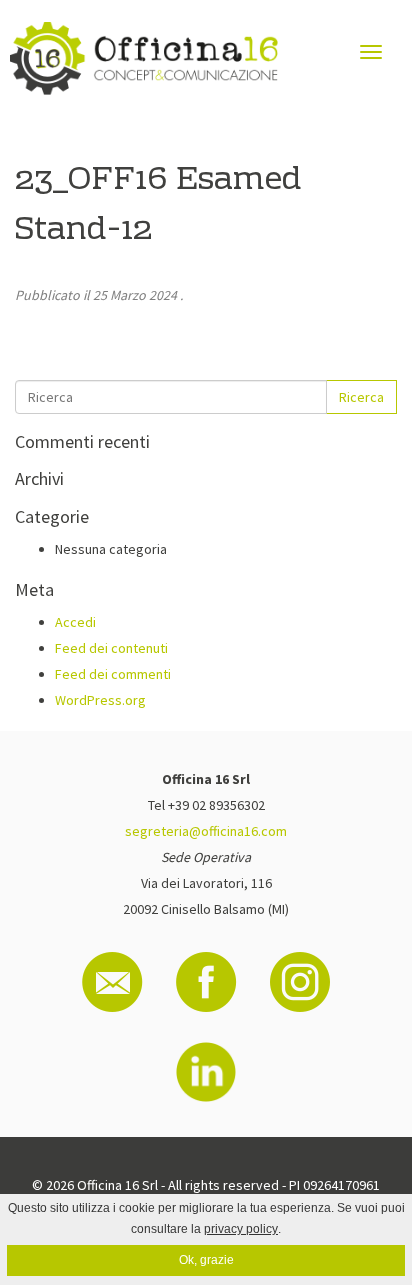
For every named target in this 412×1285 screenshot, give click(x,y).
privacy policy (241, 1229)
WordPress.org (100, 700)
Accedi (75, 622)
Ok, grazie (206, 1260)
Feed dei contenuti (111, 648)
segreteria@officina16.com (206, 831)
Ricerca (361, 397)
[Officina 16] (144, 58)
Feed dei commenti (113, 674)
